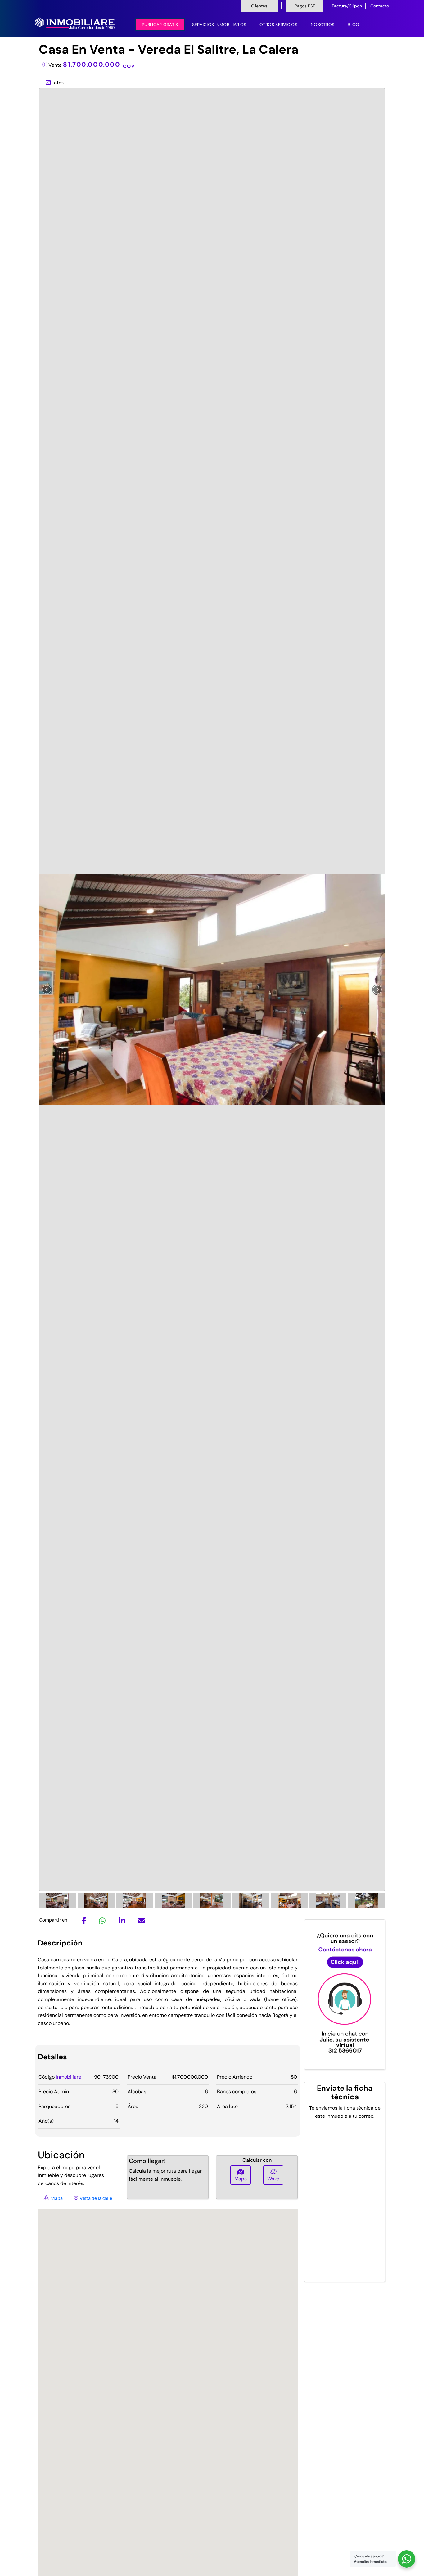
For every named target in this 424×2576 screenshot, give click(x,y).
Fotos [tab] (57, 82)
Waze (273, 2179)
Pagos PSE (305, 6)
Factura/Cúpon (347, 6)
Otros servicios (278, 25)
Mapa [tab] (56, 2198)
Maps (241, 2179)
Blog (353, 25)
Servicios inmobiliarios (219, 25)
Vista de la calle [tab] (95, 2198)
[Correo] (142, 1922)
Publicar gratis (160, 25)
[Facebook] (84, 1922)
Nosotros (323, 25)
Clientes (259, 6)
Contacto (380, 6)
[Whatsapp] (102, 1922)
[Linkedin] (122, 1922)
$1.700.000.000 (99, 64)
